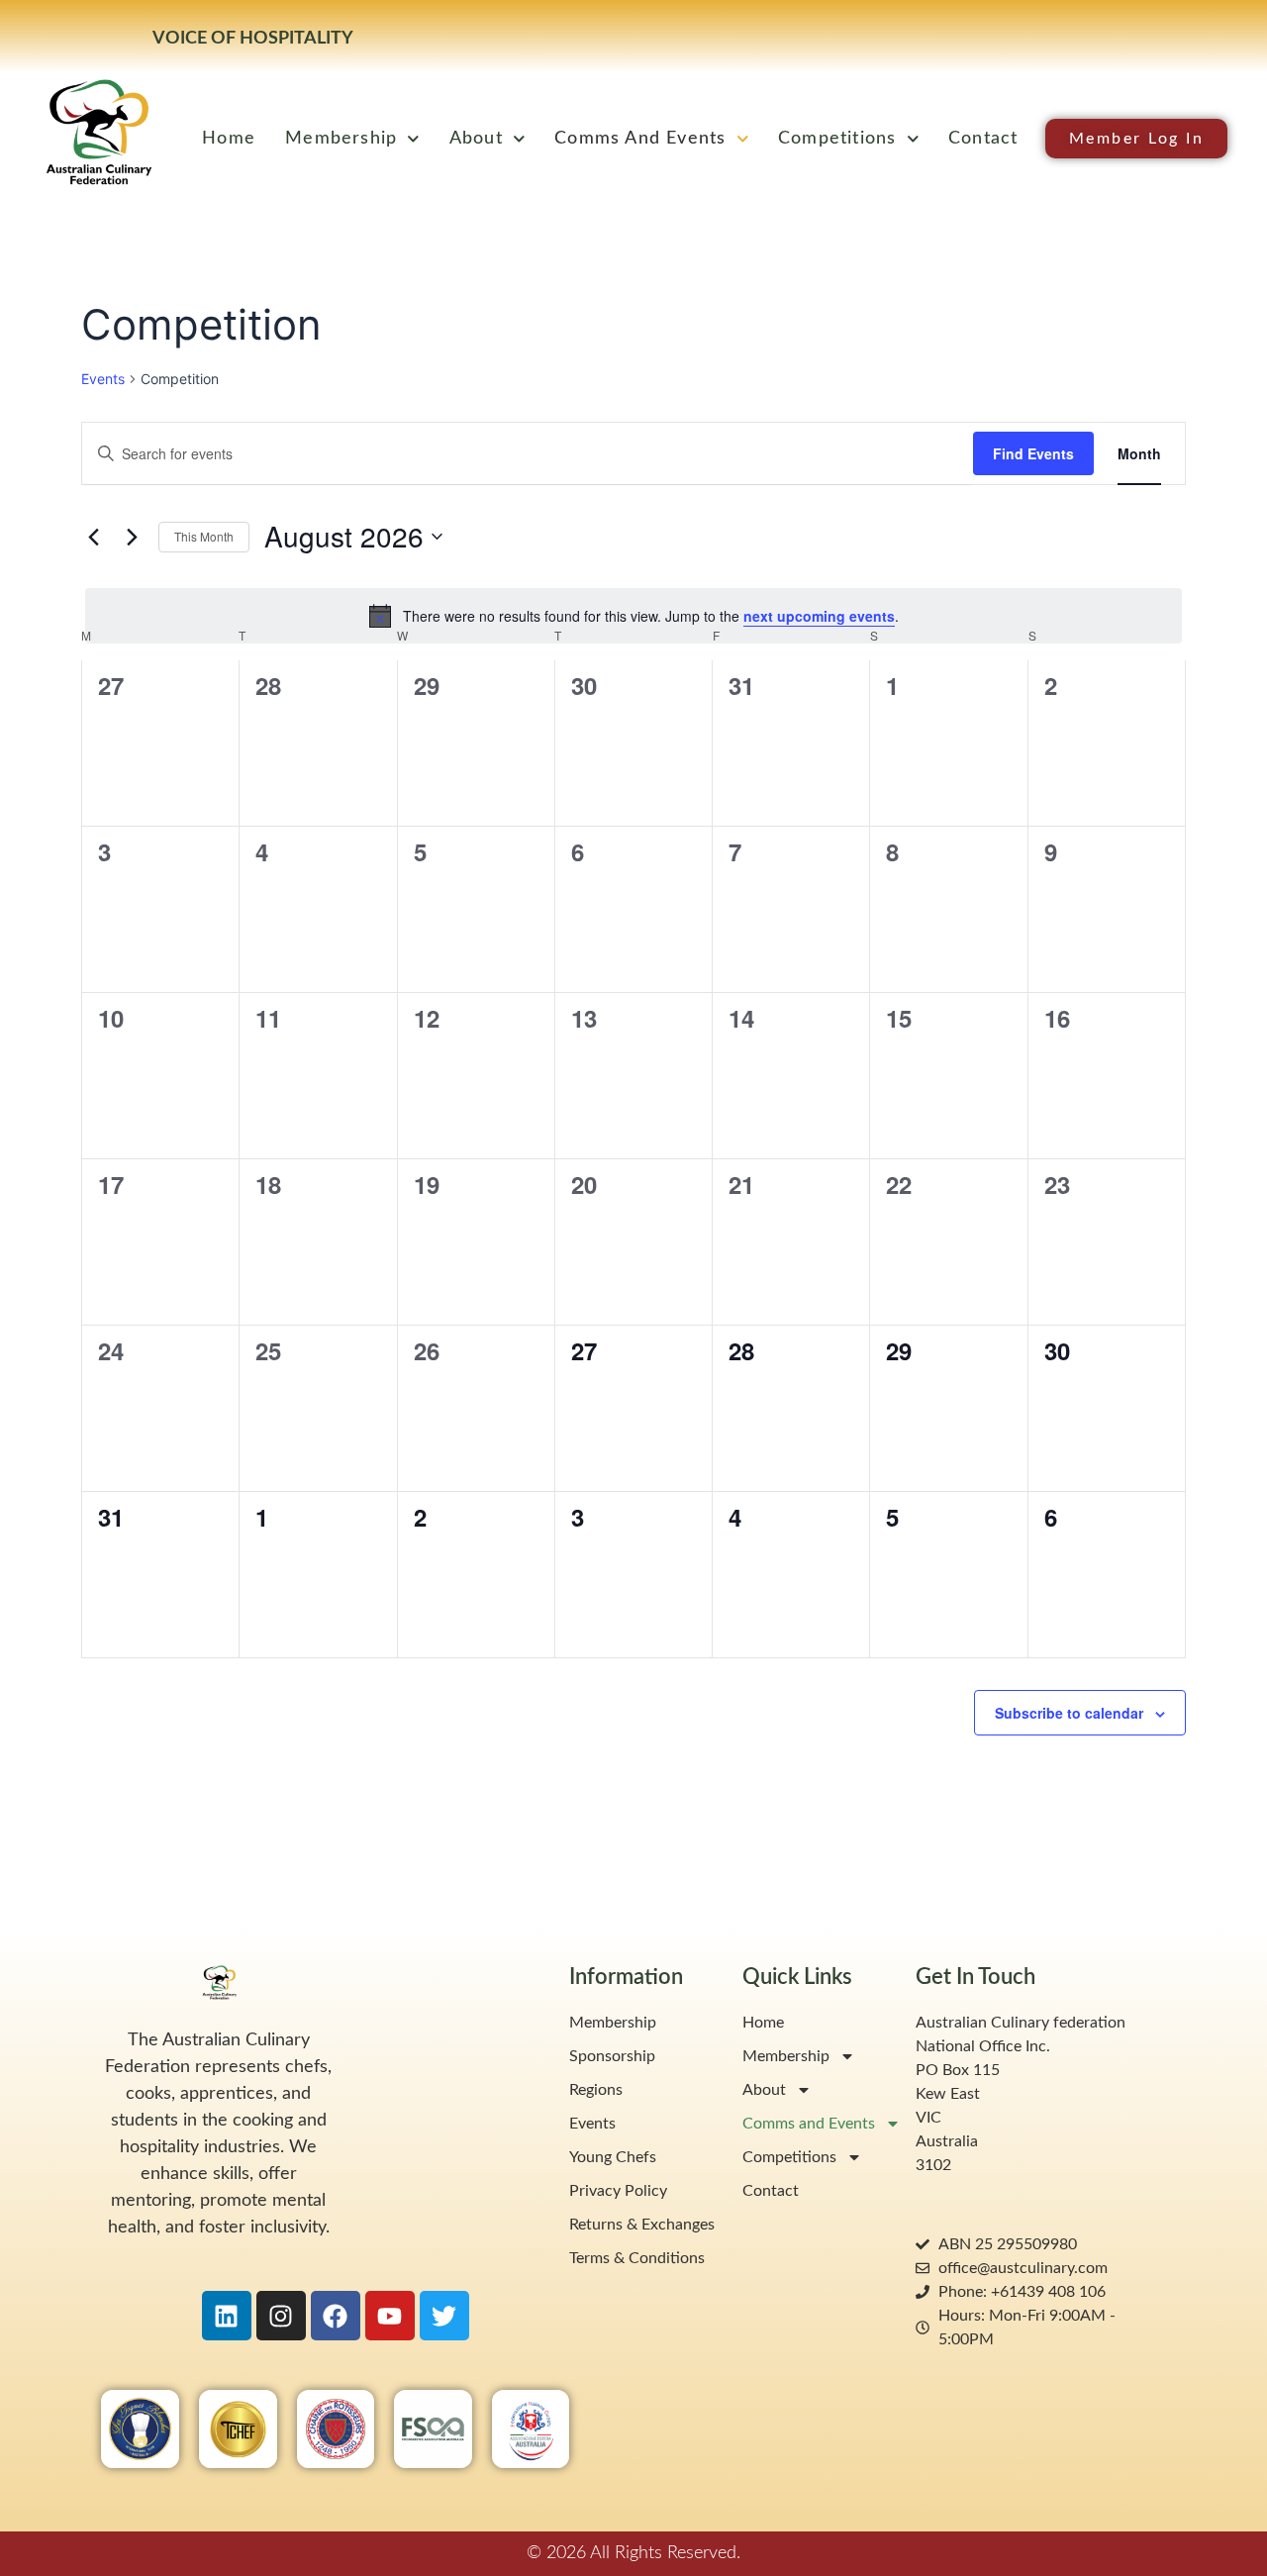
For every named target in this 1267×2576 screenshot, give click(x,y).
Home (229, 139)
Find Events (1033, 453)
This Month (204, 536)
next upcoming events (819, 616)
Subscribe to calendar (1069, 1713)
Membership (341, 139)
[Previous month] (93, 537)
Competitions (837, 139)
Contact (983, 139)
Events (103, 379)
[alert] (633, 616)
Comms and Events (640, 139)
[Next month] (132, 537)
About (476, 139)
